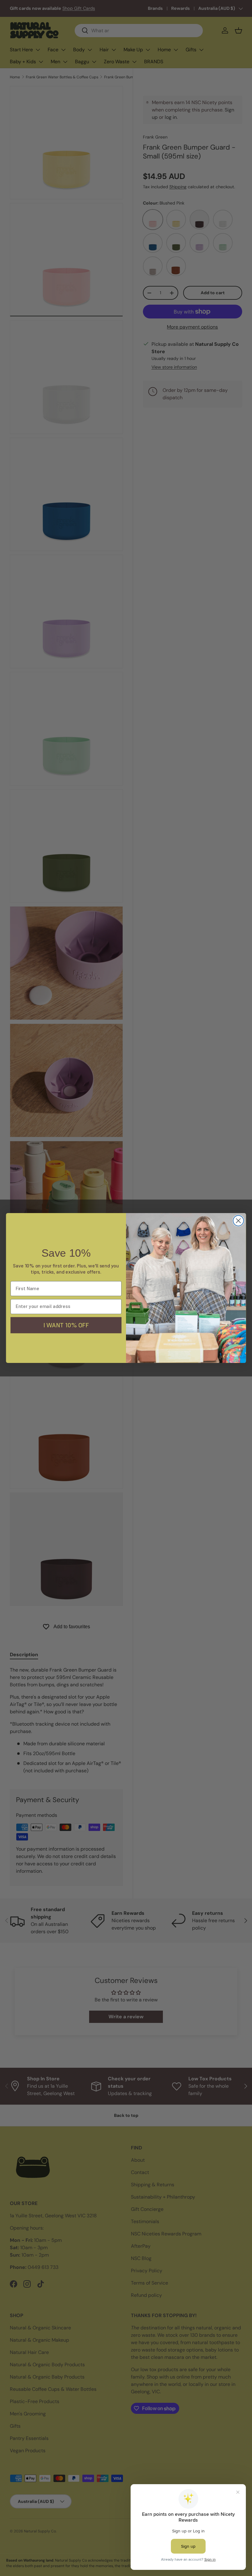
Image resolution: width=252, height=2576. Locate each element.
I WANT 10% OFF (66, 1325)
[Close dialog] (238, 1221)
